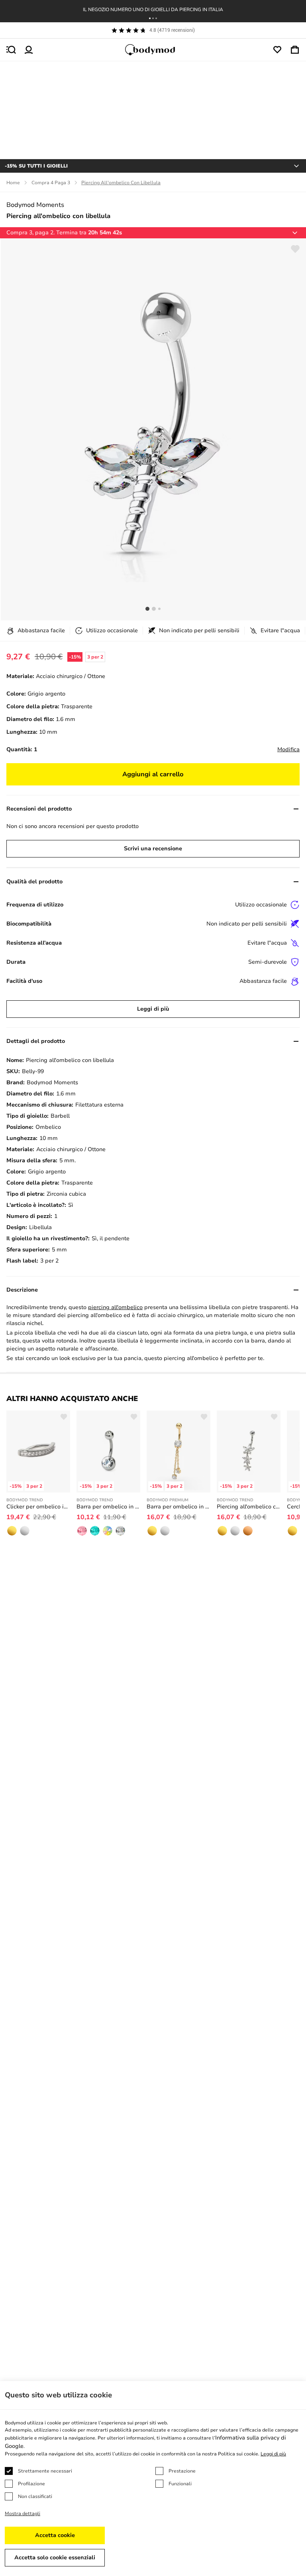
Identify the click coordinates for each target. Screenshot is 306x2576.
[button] (150, 18)
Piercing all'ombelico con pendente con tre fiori (249, 1507)
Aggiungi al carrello (153, 774)
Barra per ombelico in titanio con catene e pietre (178, 1507)
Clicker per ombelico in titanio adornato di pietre (38, 1507)
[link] (12, 1531)
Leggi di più (153, 1009)
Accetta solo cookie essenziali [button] (55, 2557)
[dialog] (153, 2479)
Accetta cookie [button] (55, 2535)
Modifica (288, 749)
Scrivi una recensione (153, 849)
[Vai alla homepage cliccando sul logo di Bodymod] (153, 50)
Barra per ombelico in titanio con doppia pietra (108, 1507)
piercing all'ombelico (115, 1307)
